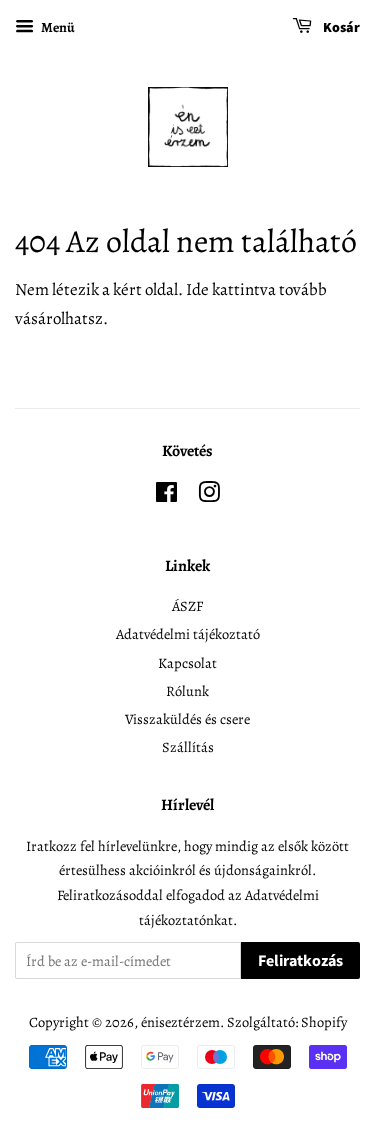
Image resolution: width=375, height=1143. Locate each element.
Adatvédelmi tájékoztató (188, 634)
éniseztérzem (180, 1022)
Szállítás (188, 747)
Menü (57, 27)
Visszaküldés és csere (187, 719)
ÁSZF (187, 606)
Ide (197, 289)
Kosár (340, 28)
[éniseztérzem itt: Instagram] (209, 496)
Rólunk (187, 691)
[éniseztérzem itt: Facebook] (166, 496)
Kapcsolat (187, 663)
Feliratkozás (300, 961)
